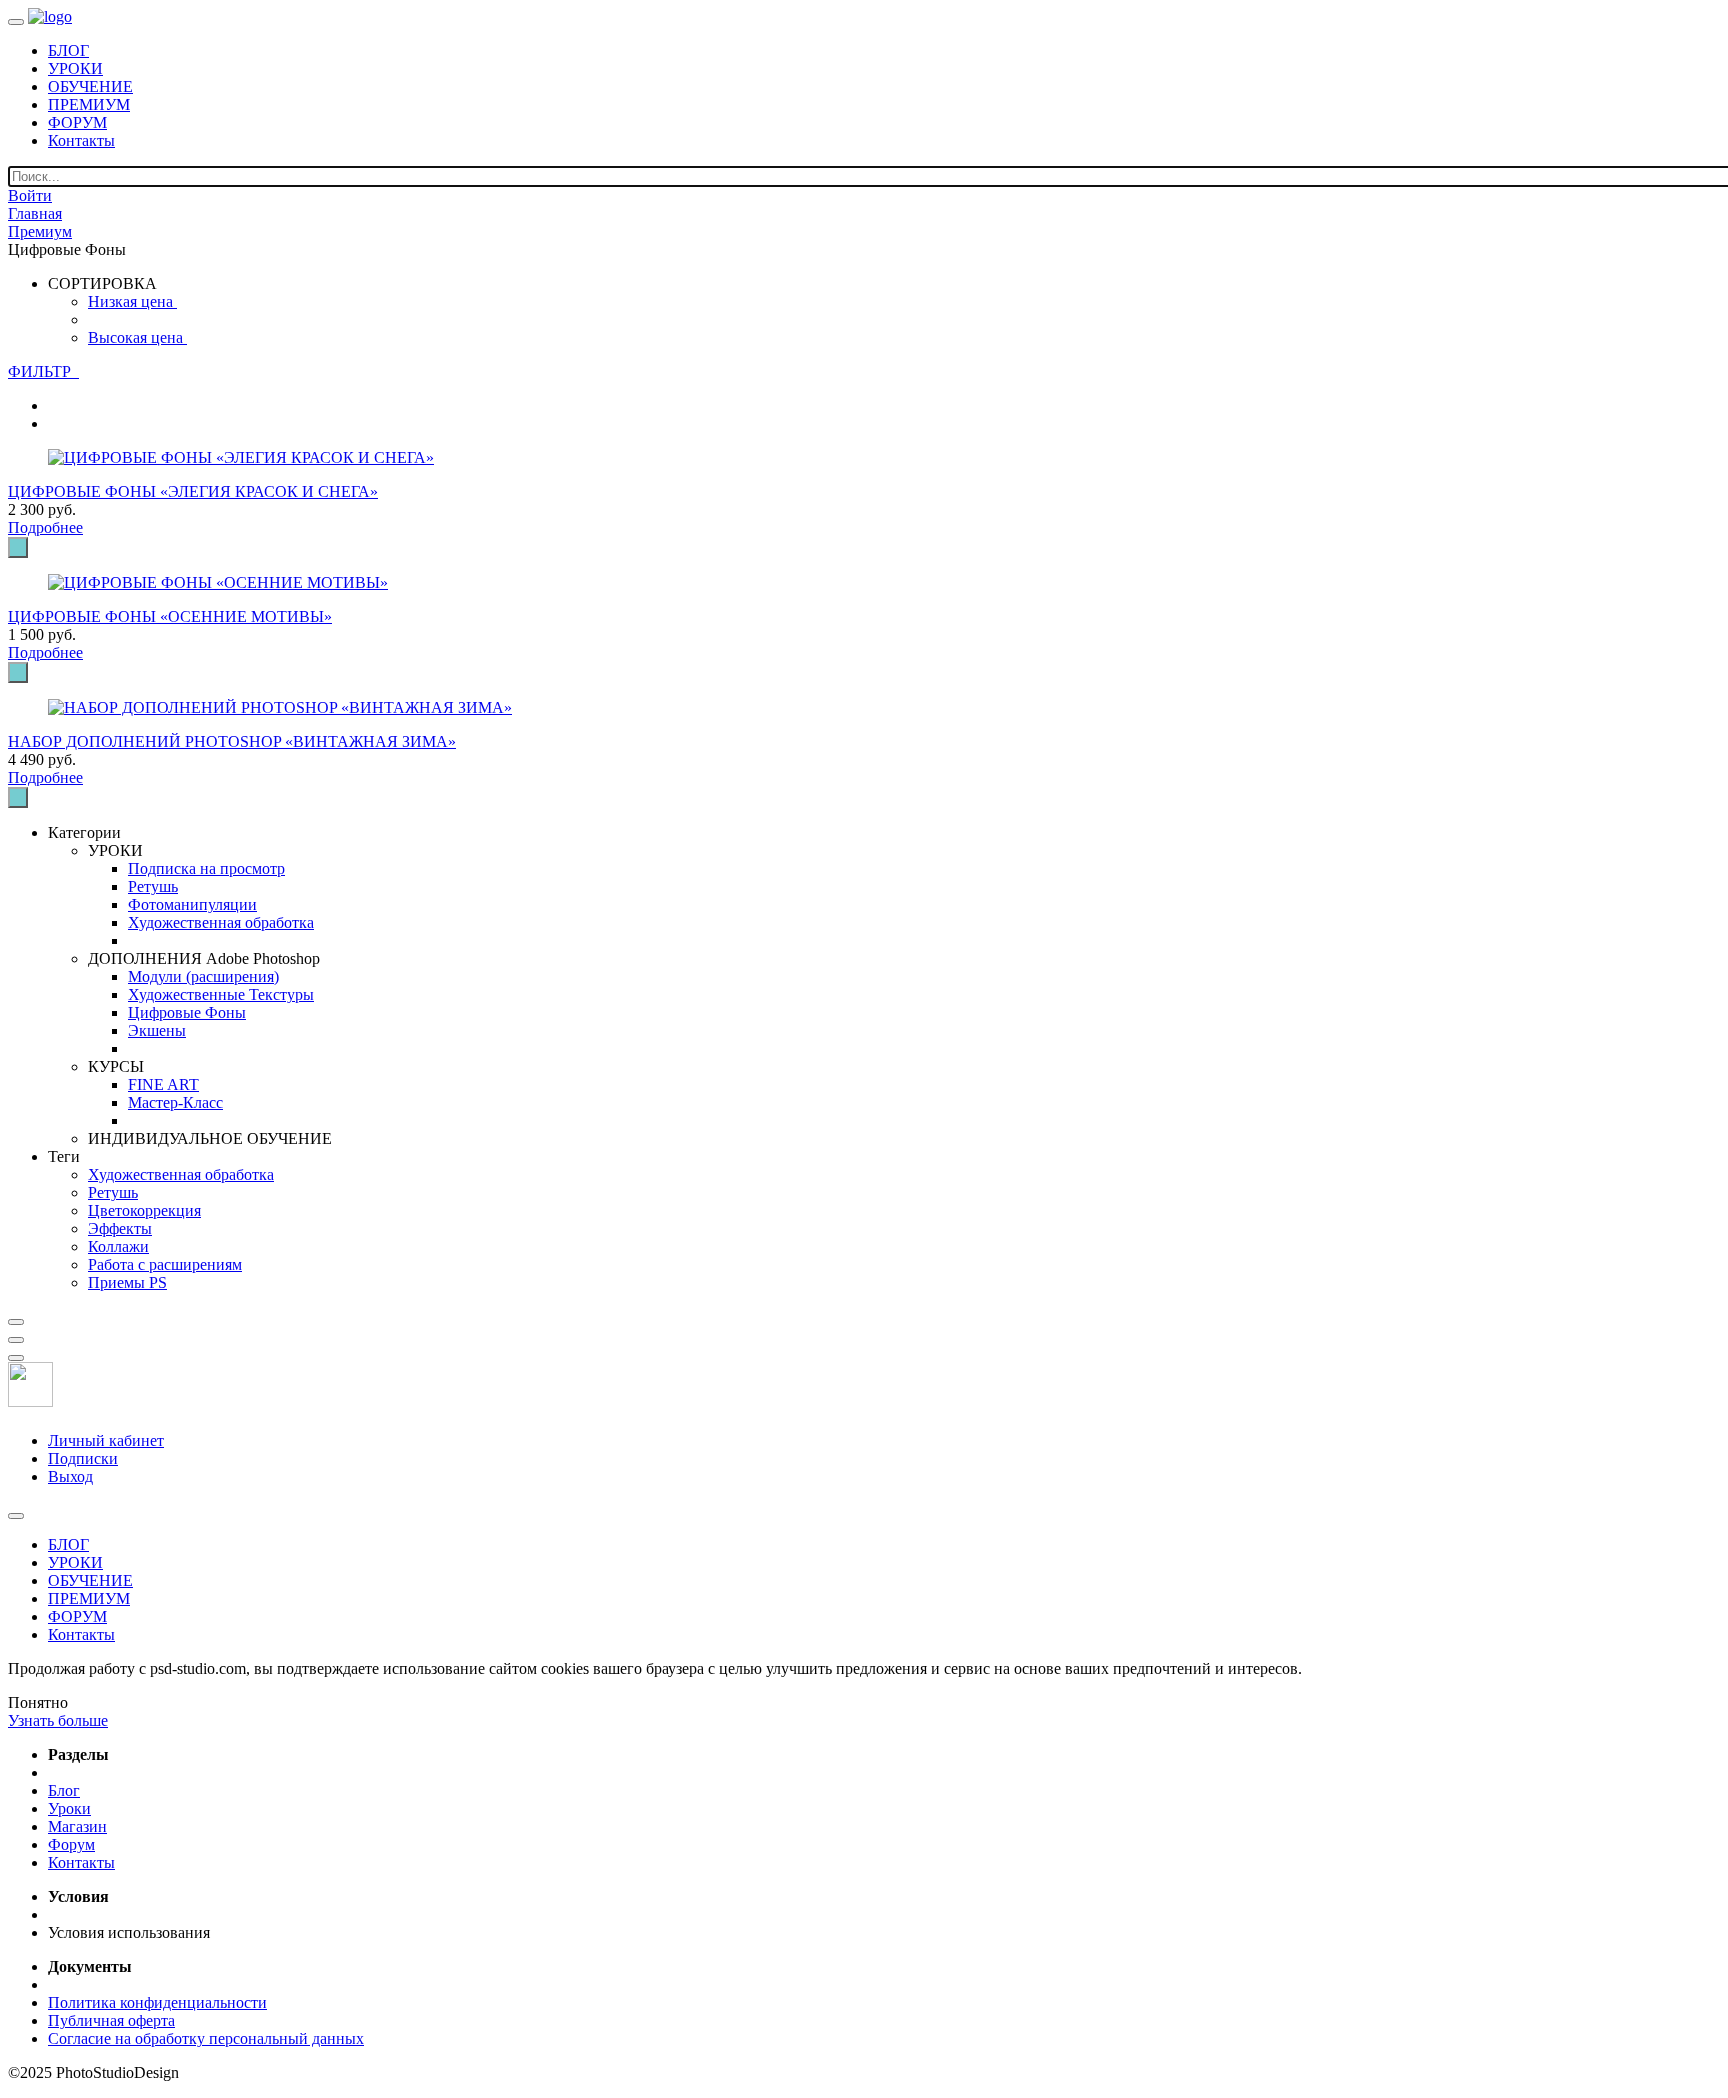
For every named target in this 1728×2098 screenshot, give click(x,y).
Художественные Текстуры (221, 994)
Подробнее (45, 527)
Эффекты (120, 1228)
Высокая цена (137, 337)
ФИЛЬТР (43, 371)
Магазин (77, 1826)
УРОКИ (75, 68)
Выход (70, 1476)
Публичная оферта (111, 2020)
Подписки (83, 1458)
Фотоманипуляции (192, 904)
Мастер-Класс (175, 1102)
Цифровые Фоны (187, 1012)
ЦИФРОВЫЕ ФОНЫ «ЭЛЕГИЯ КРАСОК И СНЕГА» (193, 491)
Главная (35, 213)
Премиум (40, 231)
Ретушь (153, 886)
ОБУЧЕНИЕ (90, 86)
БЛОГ (68, 50)
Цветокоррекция (144, 1210)
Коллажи (118, 1246)
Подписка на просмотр (206, 868)
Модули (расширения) (203, 976)
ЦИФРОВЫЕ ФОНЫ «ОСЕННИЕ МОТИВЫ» (170, 616)
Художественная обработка (221, 922)
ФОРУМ (77, 122)
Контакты (81, 140)
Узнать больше (58, 1720)
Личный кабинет (106, 1440)
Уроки (69, 1808)
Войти (30, 195)
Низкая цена (132, 301)
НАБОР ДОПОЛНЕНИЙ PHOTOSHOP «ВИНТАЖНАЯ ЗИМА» (232, 741)
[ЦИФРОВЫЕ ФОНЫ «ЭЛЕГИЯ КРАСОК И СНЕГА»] (241, 457)
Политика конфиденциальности (157, 2002)
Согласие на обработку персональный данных (206, 2038)
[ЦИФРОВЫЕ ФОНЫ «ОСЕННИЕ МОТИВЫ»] (218, 582)
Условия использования (129, 1932)
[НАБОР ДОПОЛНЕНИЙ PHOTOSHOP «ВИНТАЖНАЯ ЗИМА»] (280, 707)
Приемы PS (127, 1282)
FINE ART (163, 1084)
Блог (64, 1790)
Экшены (157, 1030)
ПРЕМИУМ (89, 104)
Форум (71, 1844)
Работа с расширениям (165, 1264)
